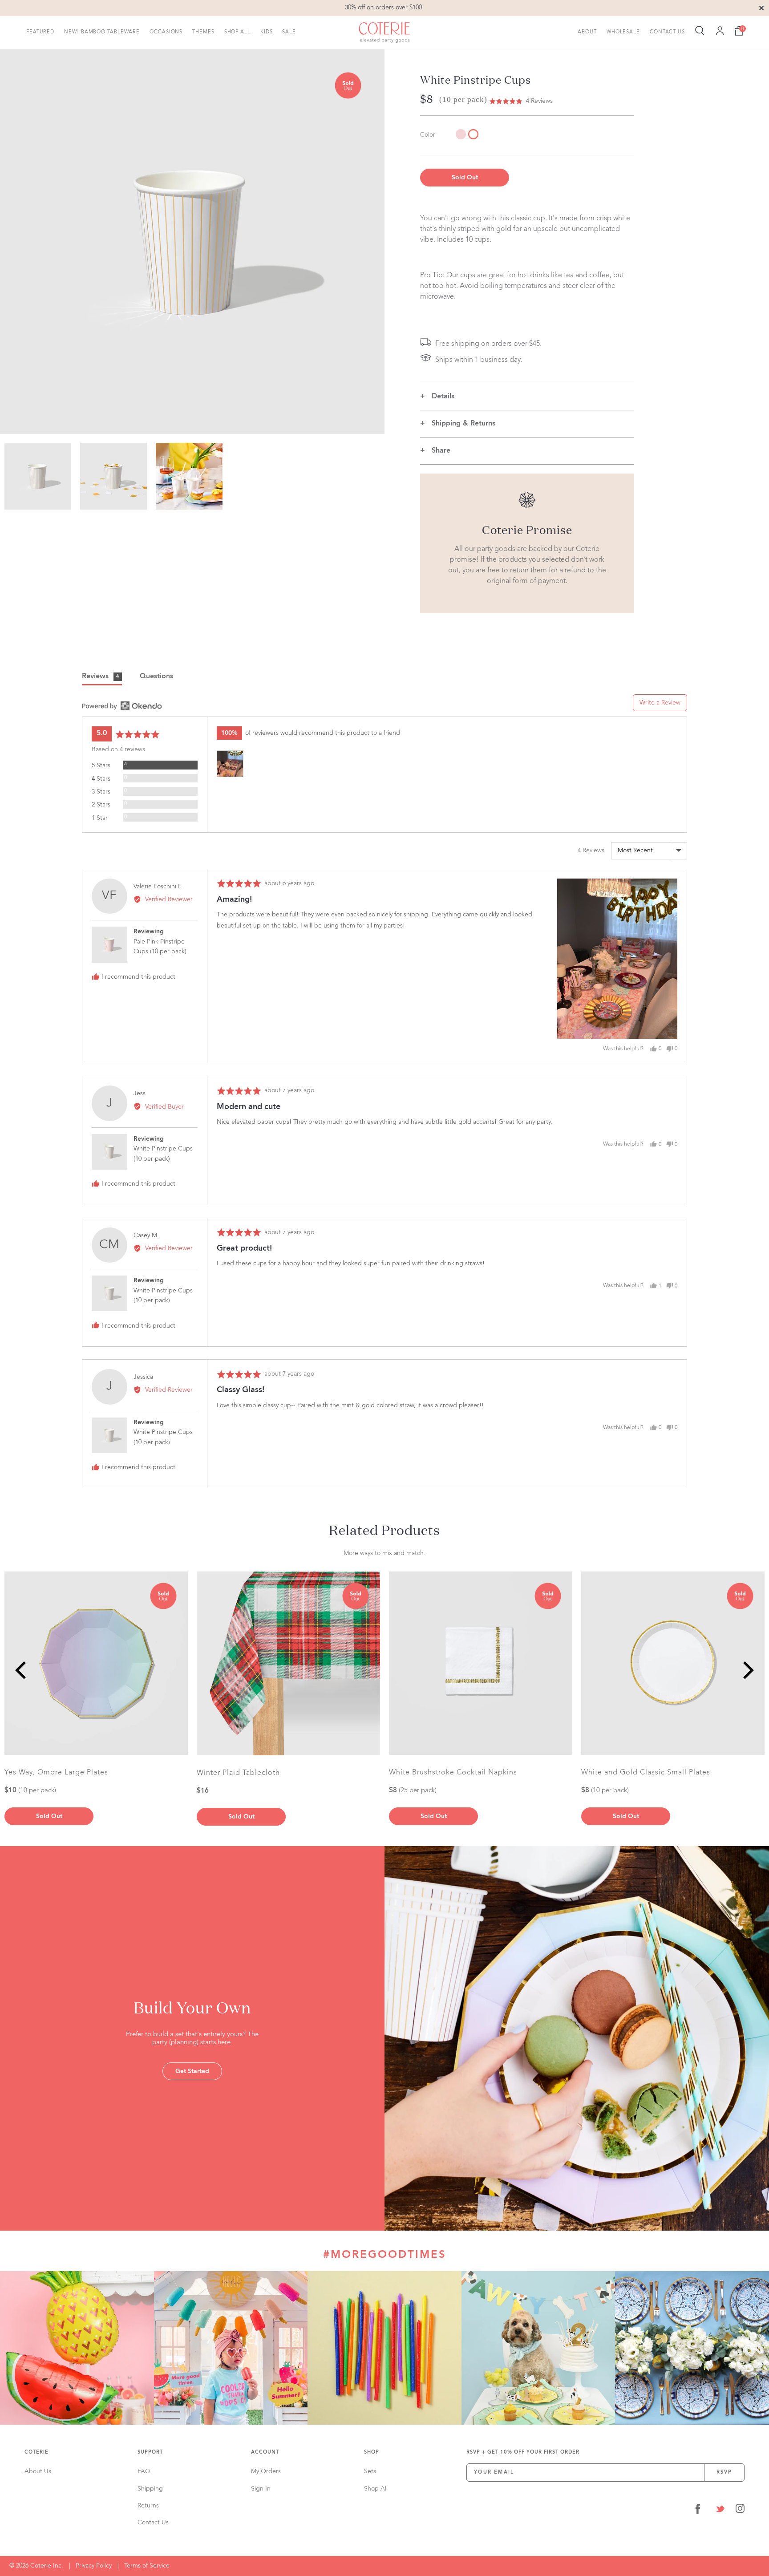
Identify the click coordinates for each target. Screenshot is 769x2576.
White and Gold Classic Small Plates (646, 1773)
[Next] (747, 1670)
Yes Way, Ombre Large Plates (56, 1773)
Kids (267, 32)
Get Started (192, 2071)
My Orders (266, 2471)
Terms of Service (147, 2566)
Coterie (36, 2452)
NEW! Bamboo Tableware (102, 32)
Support (150, 2452)
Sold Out (465, 178)
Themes (203, 32)
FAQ (144, 2471)
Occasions (166, 32)
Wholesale (623, 32)
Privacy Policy (94, 2566)
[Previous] (22, 1670)
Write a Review (660, 703)
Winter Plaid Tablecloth (238, 1773)
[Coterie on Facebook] (698, 2510)
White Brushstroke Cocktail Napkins (453, 1773)
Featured (40, 32)
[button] (521, 101)
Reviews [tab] (101, 676)
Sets (370, 2471)
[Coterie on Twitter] (720, 2510)
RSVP (724, 2473)
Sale (289, 32)
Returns (148, 2506)
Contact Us (667, 32)
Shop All (237, 32)
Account (265, 2452)
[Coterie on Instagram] (740, 2510)
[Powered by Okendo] (122, 706)
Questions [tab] (156, 676)
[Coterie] (384, 32)
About (587, 32)
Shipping (150, 2489)
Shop (372, 2452)
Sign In (261, 2489)
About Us (38, 2471)
